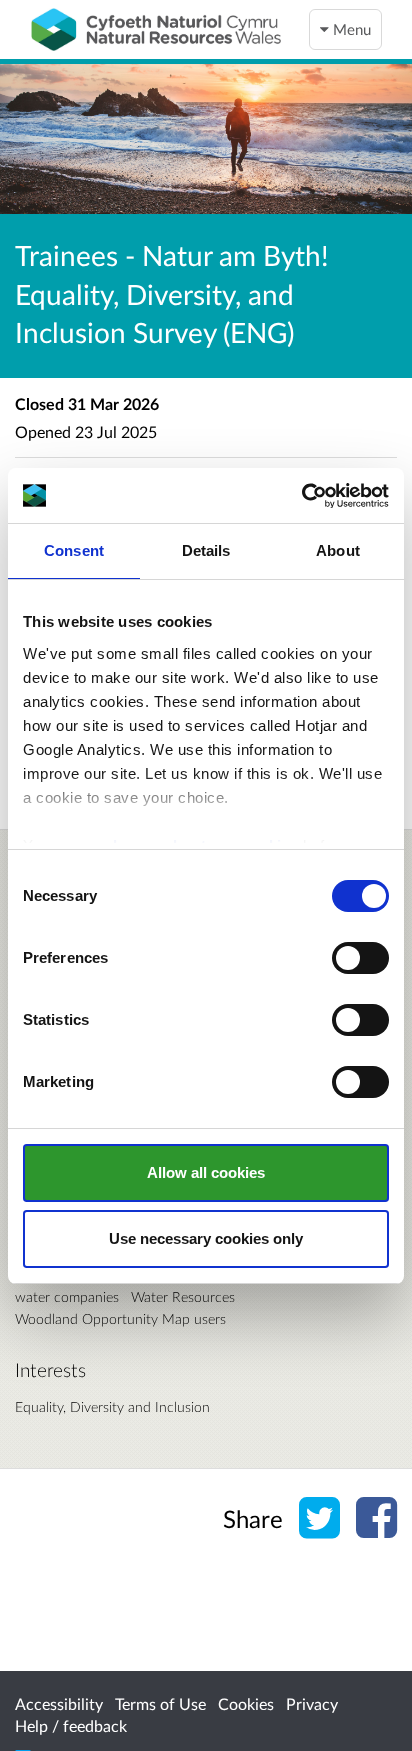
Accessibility (59, 1703)
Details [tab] (206, 550)
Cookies (246, 1703)
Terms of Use (160, 1703)
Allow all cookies (206, 1172)
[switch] (360, 958)
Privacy (312, 1703)
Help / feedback (71, 1725)
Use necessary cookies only (206, 1238)
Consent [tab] (74, 550)
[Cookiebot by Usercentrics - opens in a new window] (301, 496)
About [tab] (338, 550)
